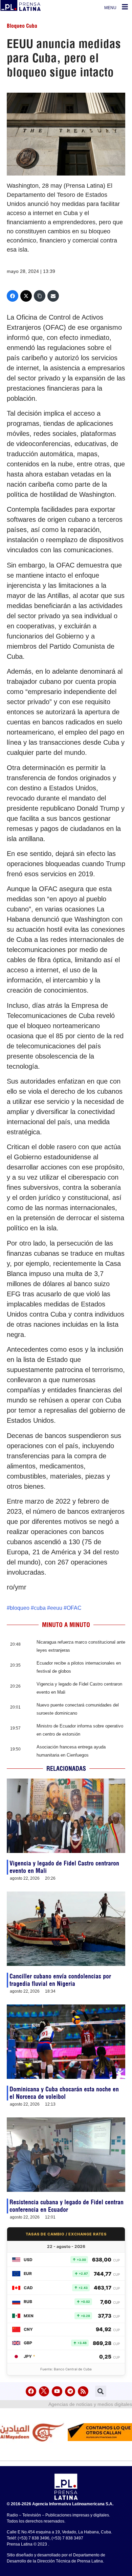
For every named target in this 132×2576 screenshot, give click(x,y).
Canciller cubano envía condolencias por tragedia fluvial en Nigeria (60, 1980)
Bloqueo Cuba (22, 26)
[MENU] (125, 7)
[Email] (53, 296)
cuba (40, 1608)
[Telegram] (70, 2392)
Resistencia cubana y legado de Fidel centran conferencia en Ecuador (67, 2206)
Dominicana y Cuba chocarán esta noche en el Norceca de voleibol (64, 2093)
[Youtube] (57, 2392)
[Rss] (83, 2392)
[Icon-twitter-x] (44, 2392)
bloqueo (20, 1608)
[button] (101, 2391)
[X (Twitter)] (26, 296)
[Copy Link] (40, 296)
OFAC (74, 1608)
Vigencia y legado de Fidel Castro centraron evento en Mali (64, 1867)
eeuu (56, 1608)
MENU (110, 8)
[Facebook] (13, 296)
